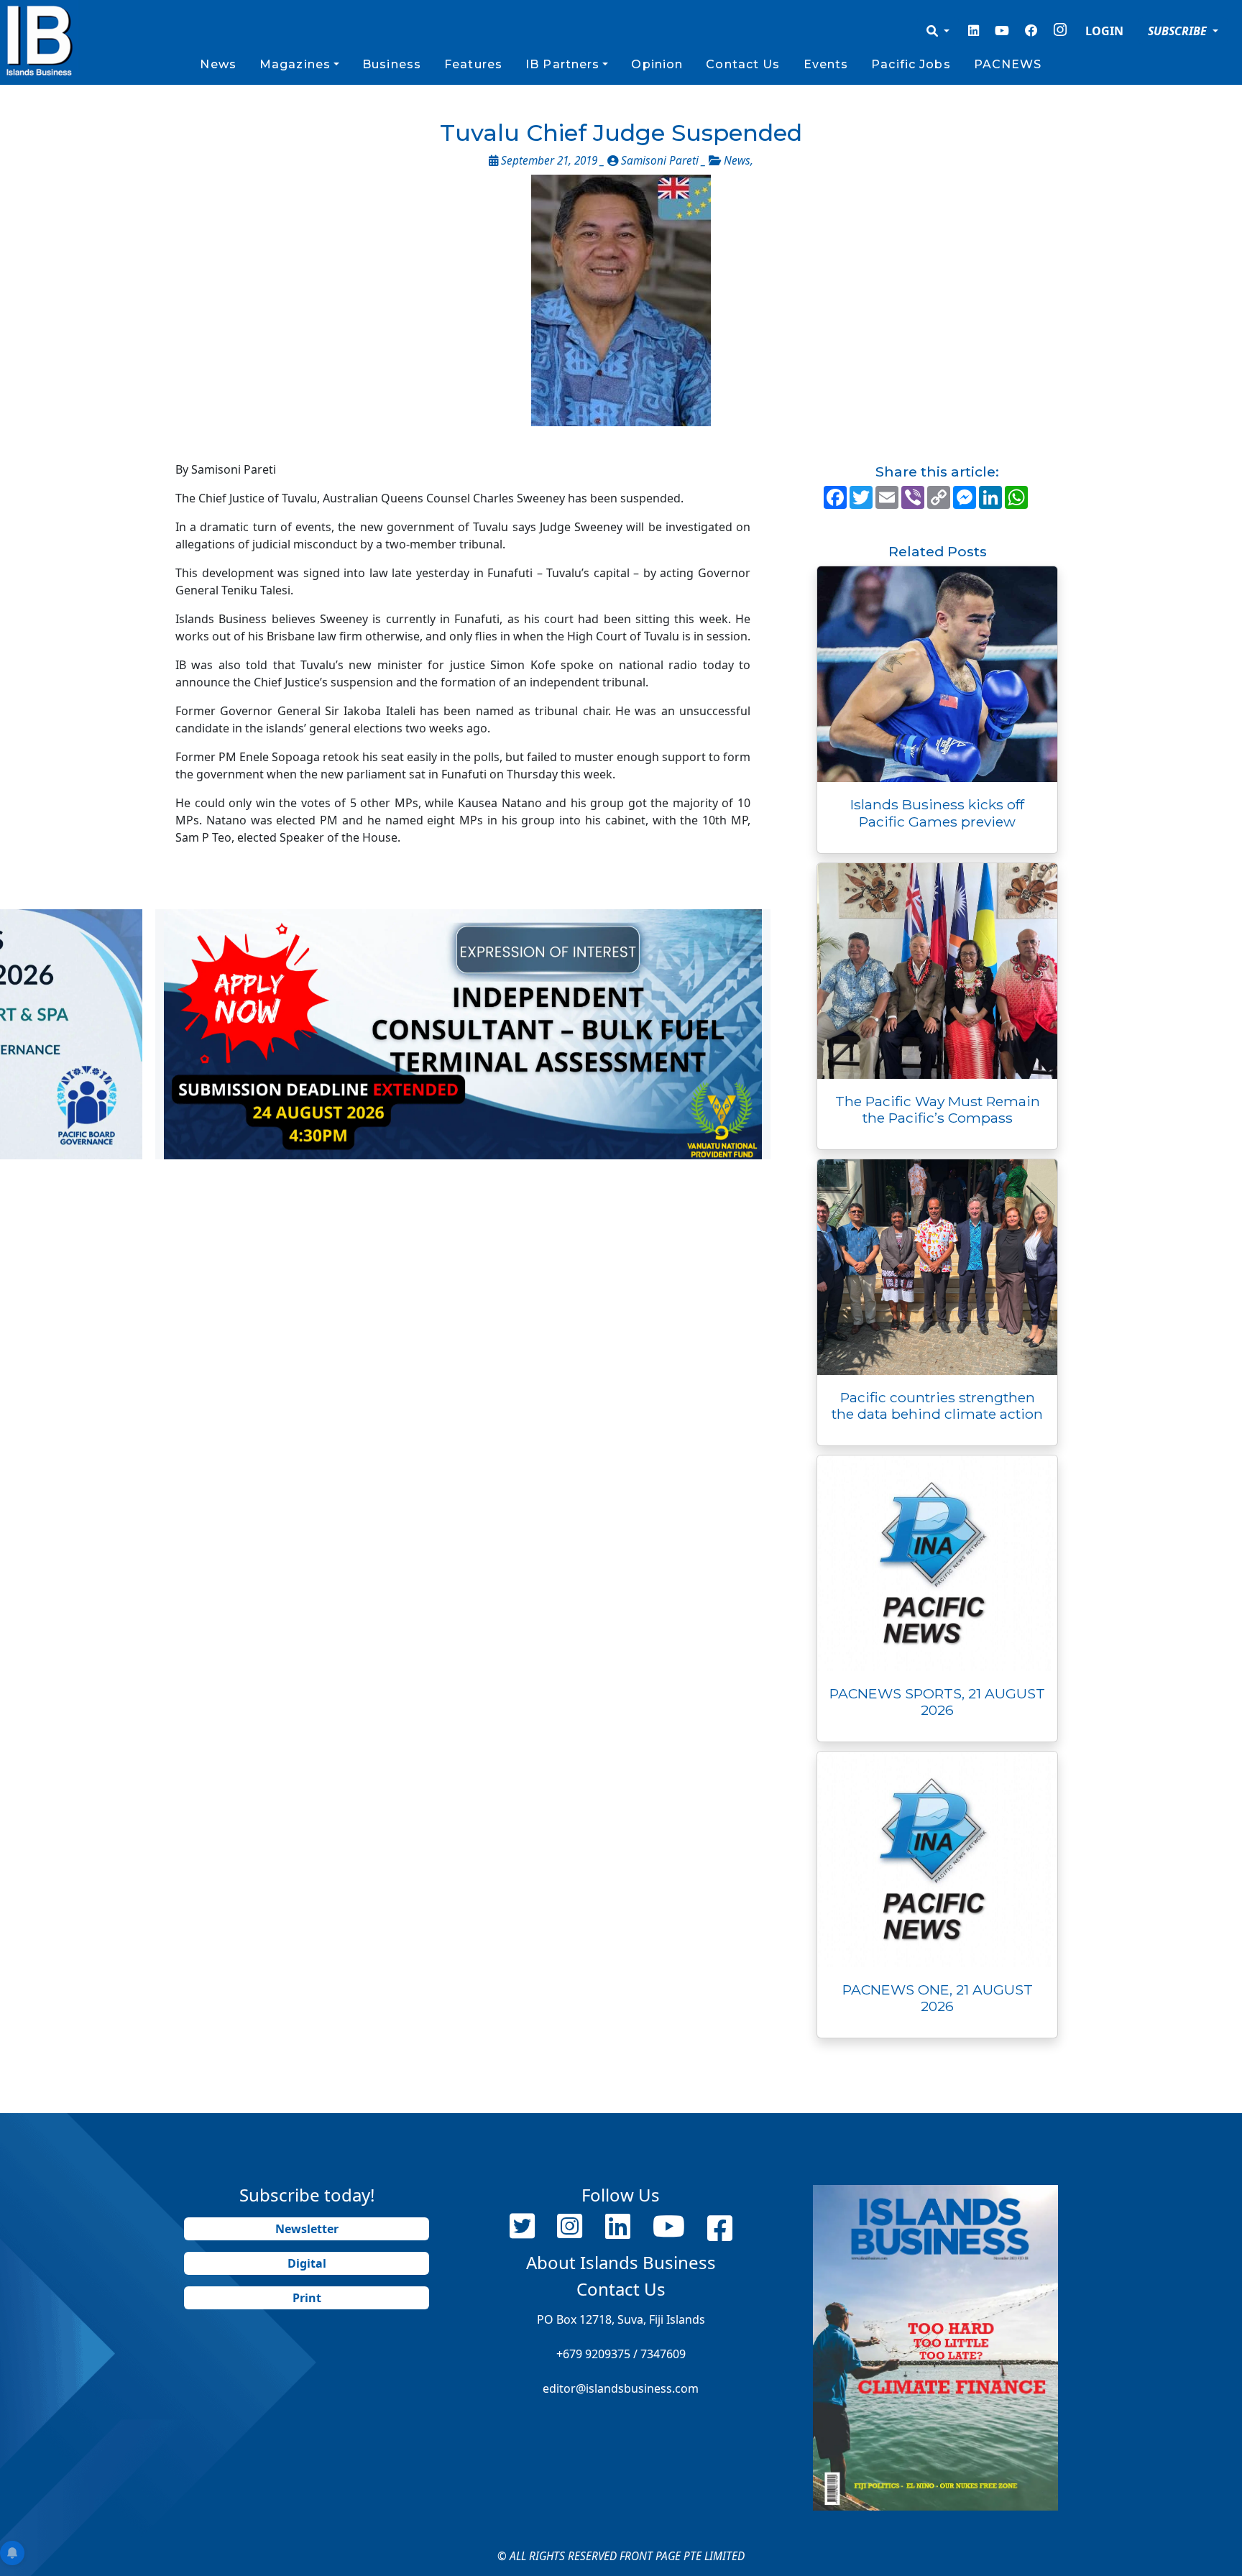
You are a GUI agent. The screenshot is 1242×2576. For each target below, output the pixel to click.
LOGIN (1104, 31)
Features (473, 64)
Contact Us (743, 64)
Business (392, 64)
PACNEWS (1008, 64)
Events (826, 64)
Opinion (657, 64)
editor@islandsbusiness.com (621, 2388)
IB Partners (562, 64)
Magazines (295, 64)
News (218, 64)
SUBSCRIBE (1179, 31)
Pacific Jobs (911, 64)
